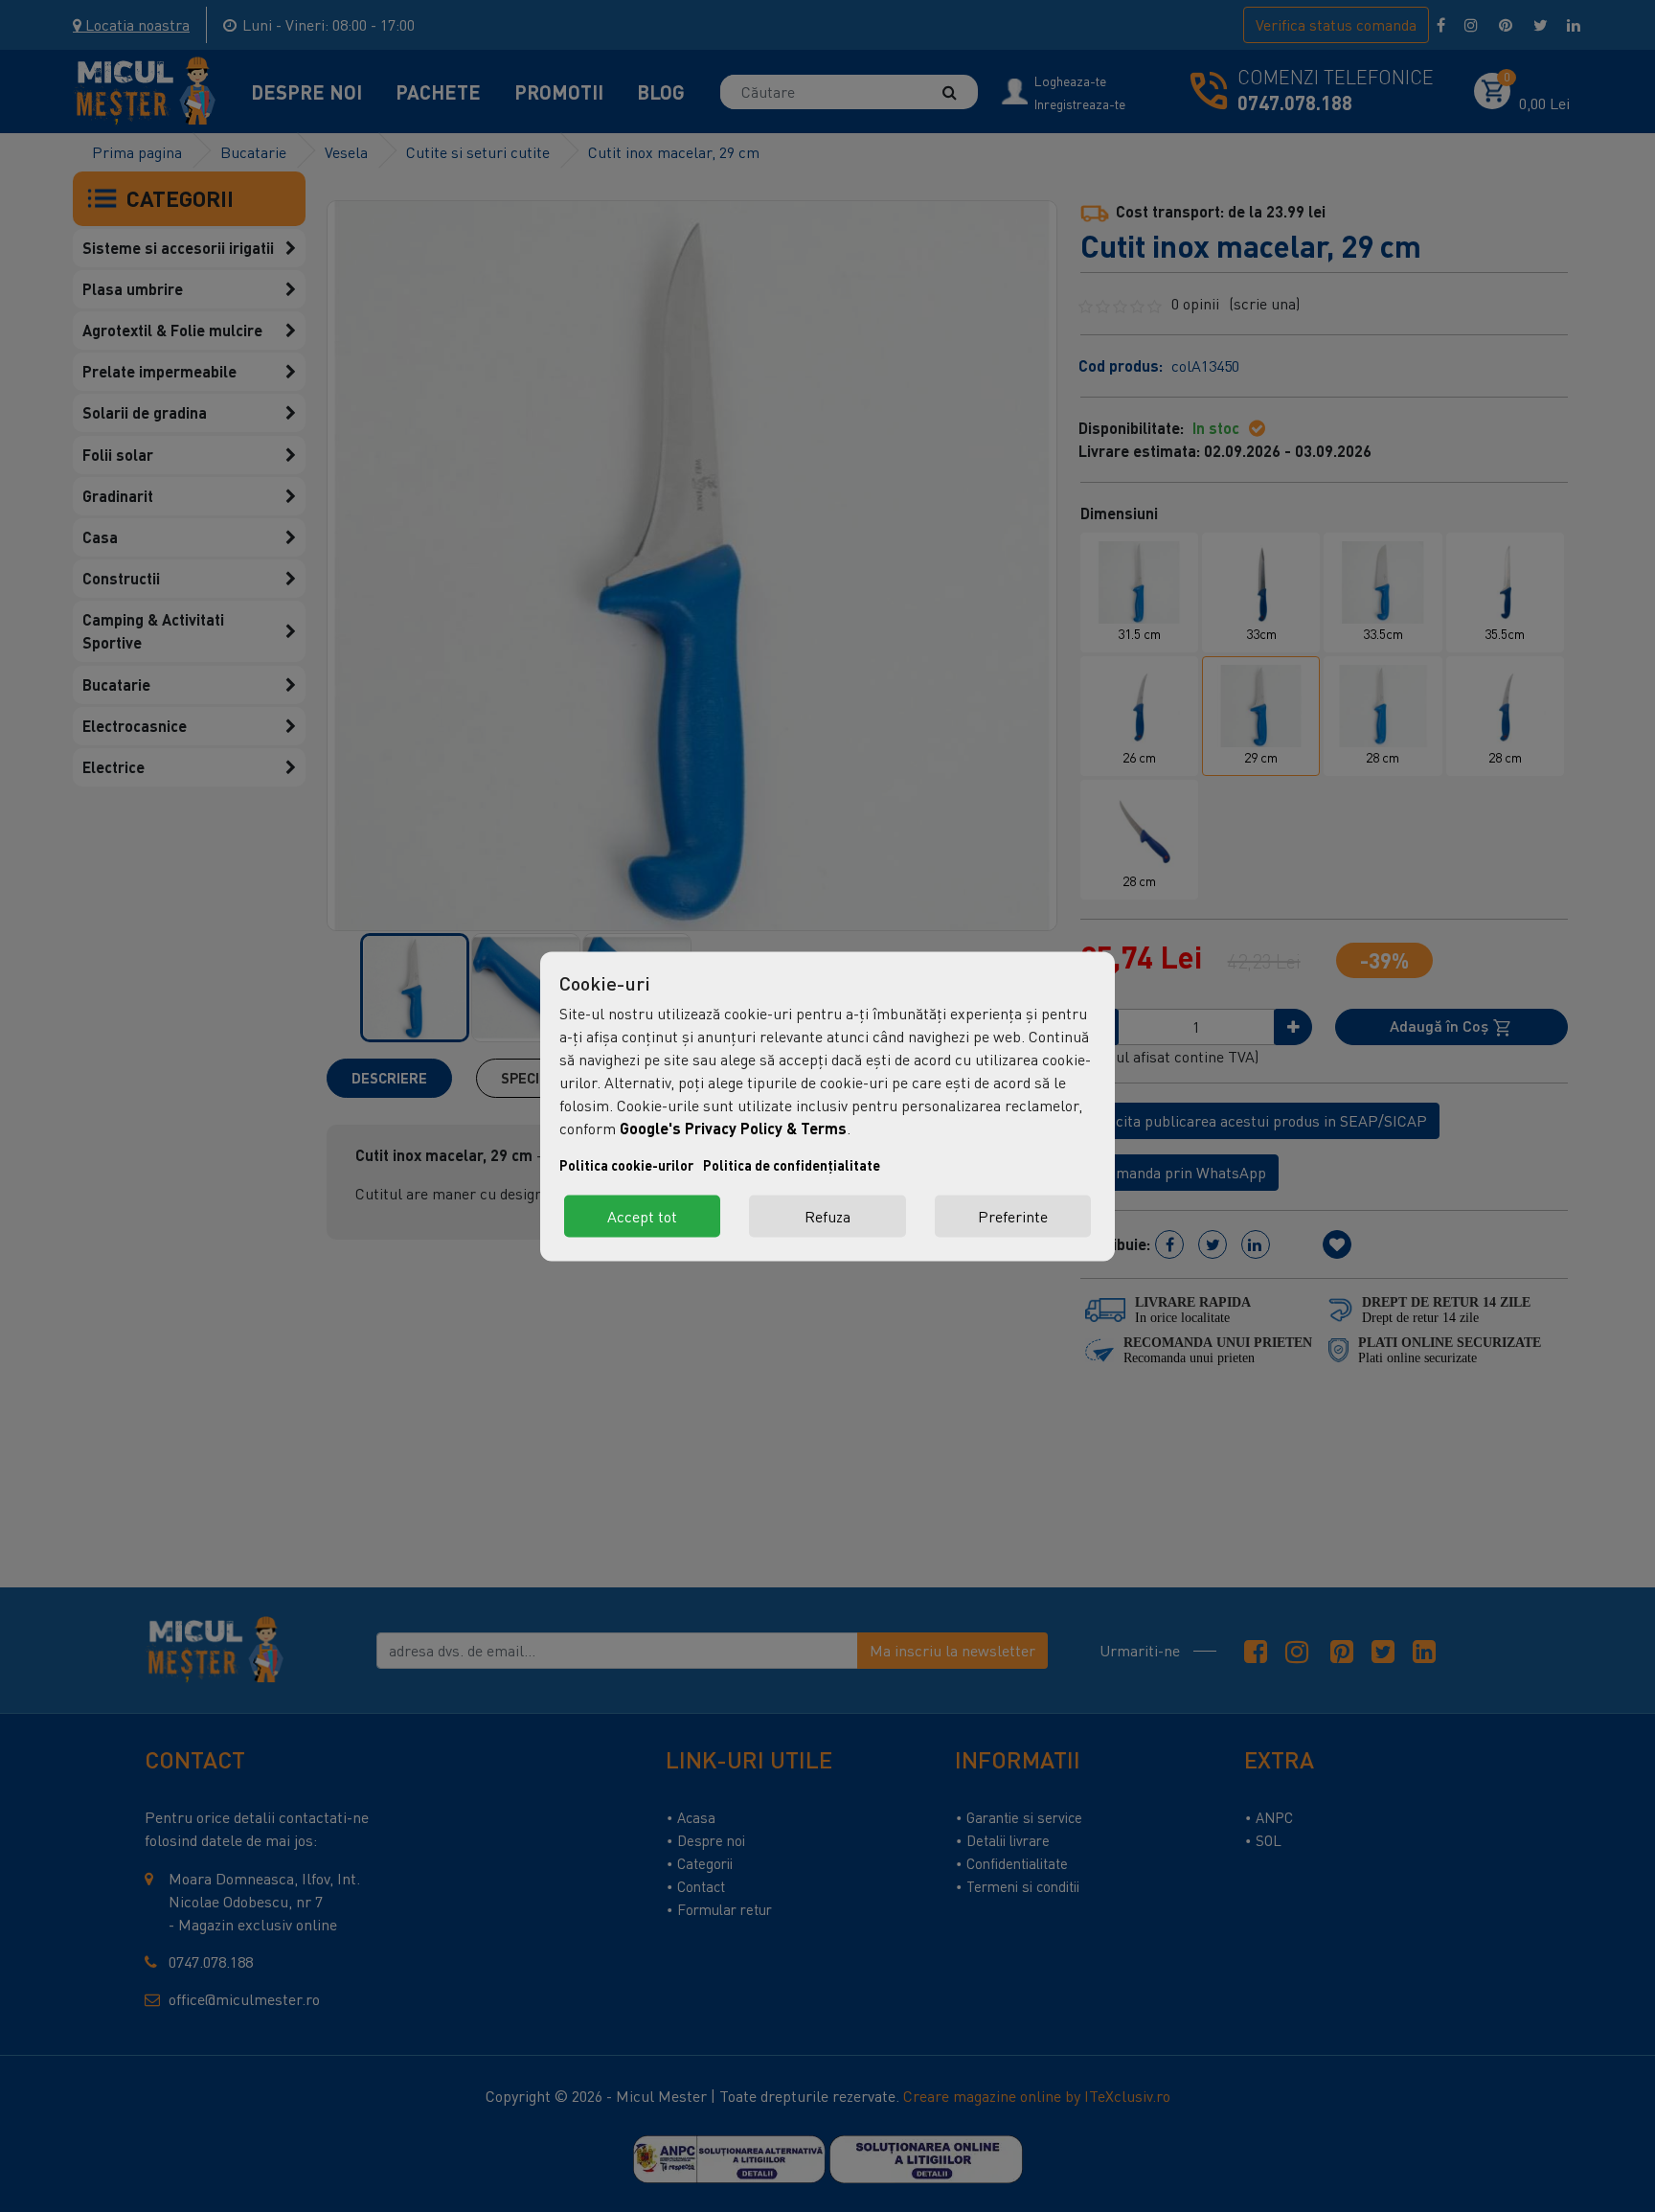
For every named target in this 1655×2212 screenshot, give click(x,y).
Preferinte (1013, 1216)
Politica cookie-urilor (626, 1164)
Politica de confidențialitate (792, 1164)
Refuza (827, 1216)
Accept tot (642, 1216)
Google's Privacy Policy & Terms (733, 1127)
